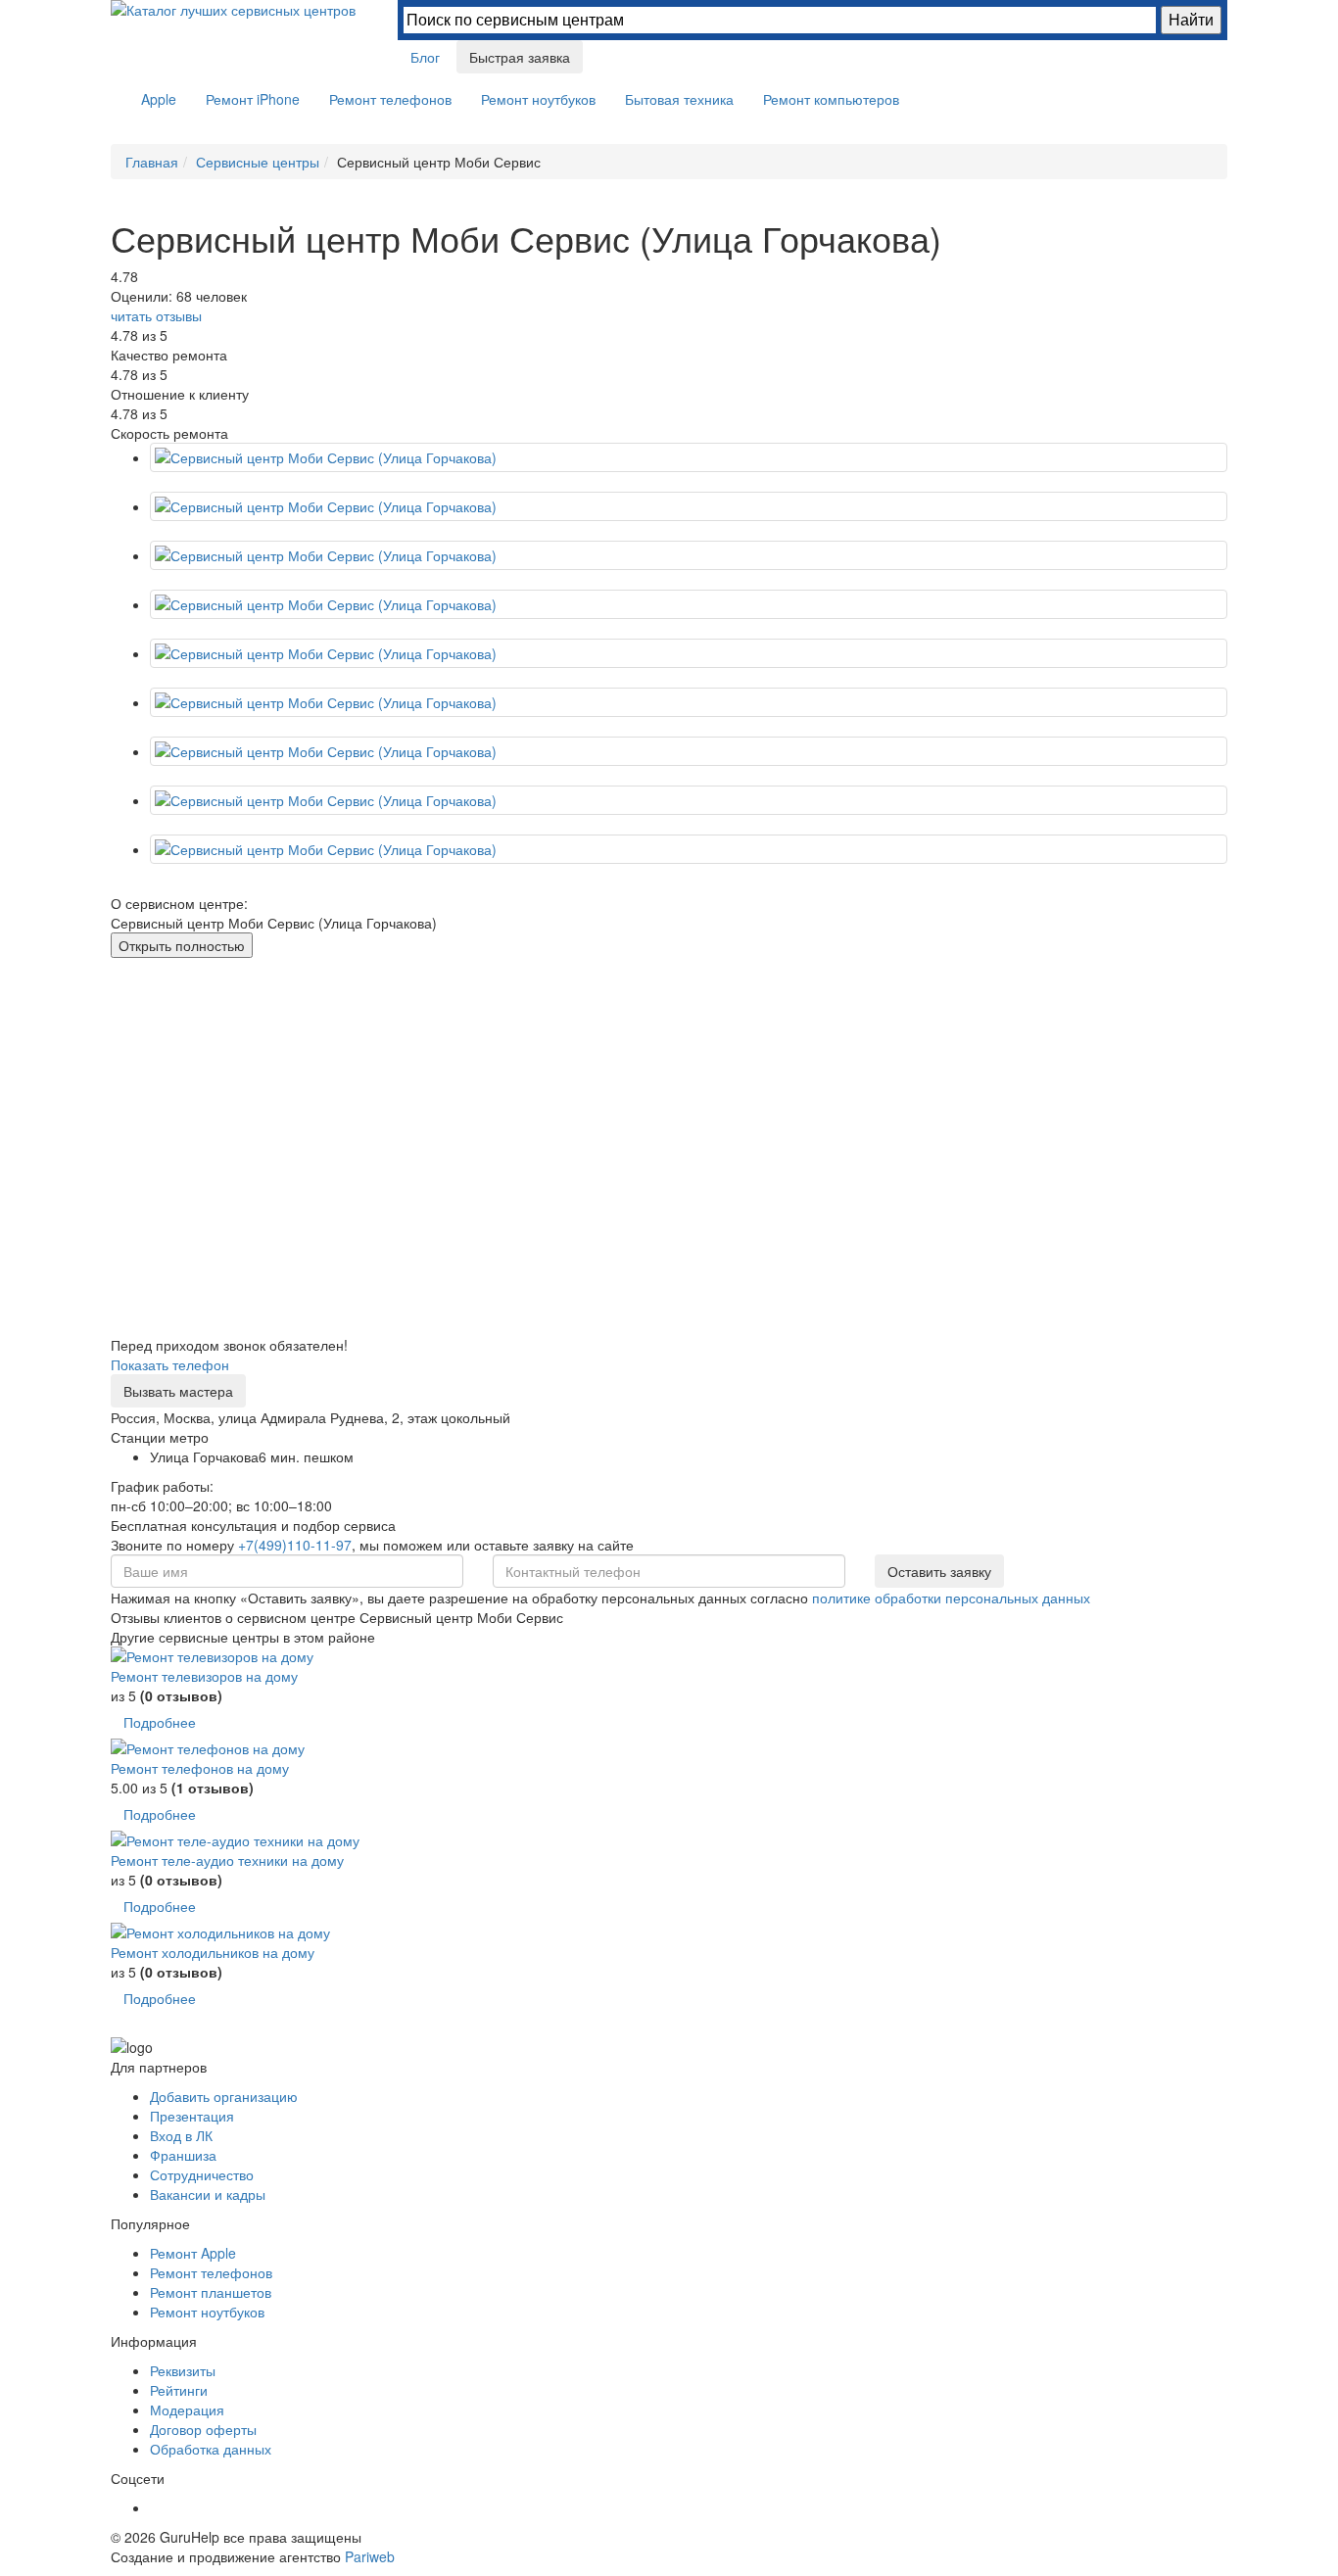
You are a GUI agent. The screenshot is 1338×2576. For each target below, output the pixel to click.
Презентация (192, 2116)
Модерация (187, 2409)
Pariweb (370, 2556)
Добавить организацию (224, 2096)
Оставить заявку (939, 1571)
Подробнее (160, 1722)
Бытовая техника (679, 99)
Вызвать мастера (178, 1391)
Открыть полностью (182, 945)
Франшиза (183, 2155)
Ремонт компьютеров (831, 99)
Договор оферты (203, 2429)
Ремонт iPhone (253, 99)
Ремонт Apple (193, 2253)
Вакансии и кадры (208, 2194)
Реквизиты (183, 2370)
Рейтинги (179, 2390)
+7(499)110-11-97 (295, 1545)
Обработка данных (211, 2449)
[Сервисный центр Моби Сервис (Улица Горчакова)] (689, 506)
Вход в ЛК (181, 2135)
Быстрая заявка (520, 57)
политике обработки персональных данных (951, 1598)
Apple (159, 99)
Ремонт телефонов (390, 99)
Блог (425, 57)
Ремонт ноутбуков (538, 99)
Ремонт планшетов (211, 2292)
